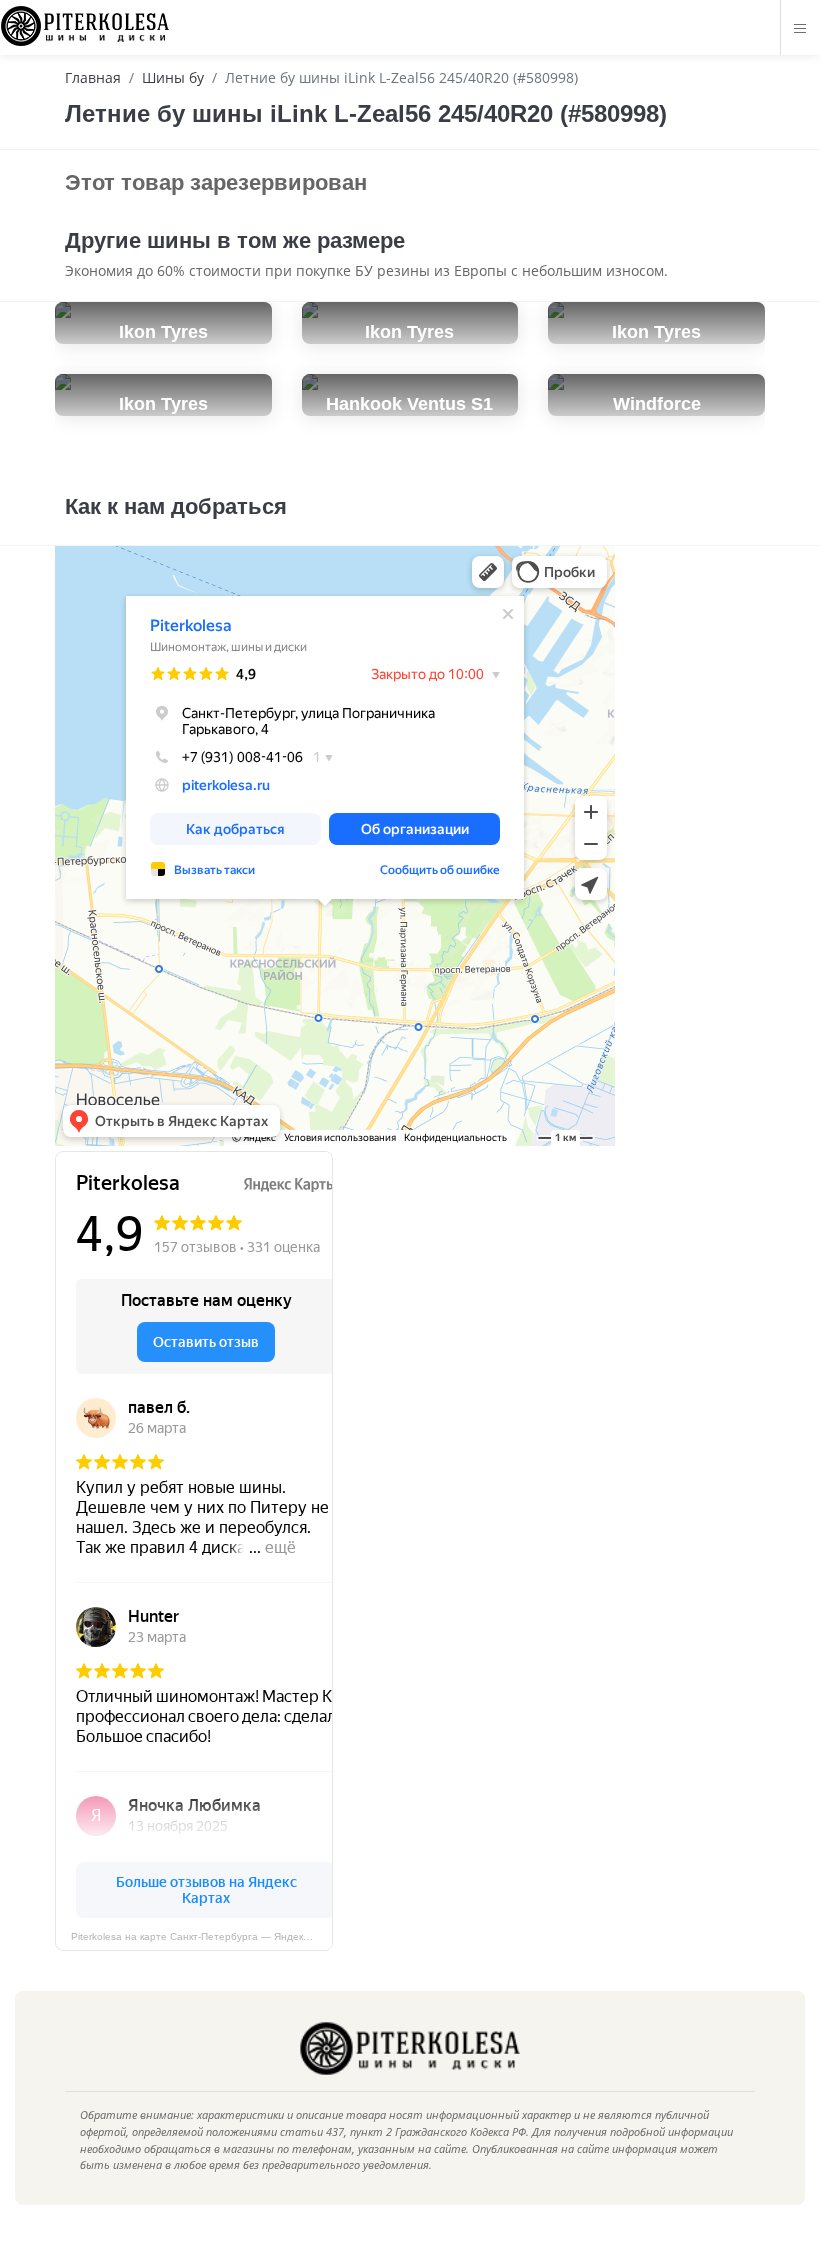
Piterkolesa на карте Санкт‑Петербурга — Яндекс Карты (202, 1936)
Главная (93, 77)
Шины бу (173, 77)
